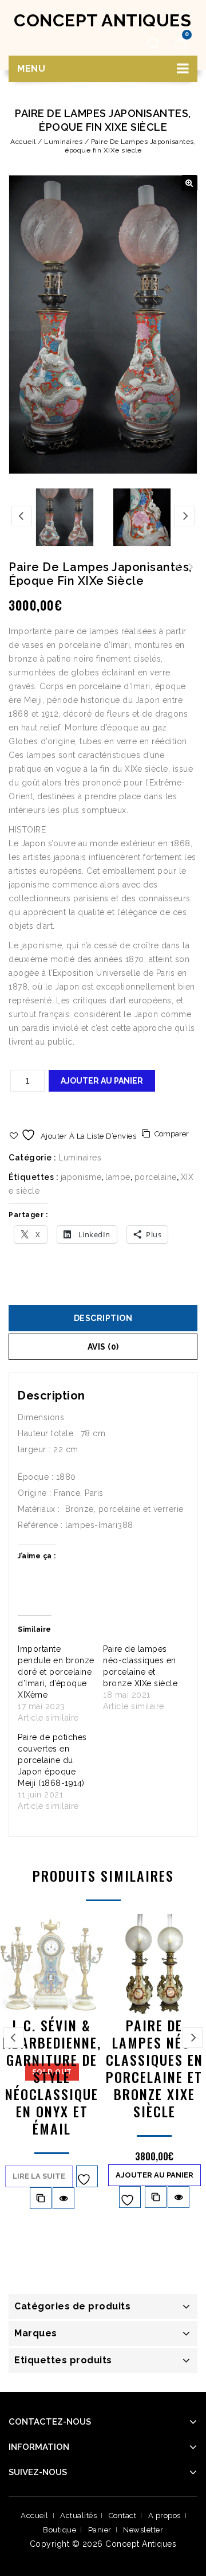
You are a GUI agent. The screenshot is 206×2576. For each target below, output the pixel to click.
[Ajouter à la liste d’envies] (87, 2176)
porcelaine (156, 1177)
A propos (165, 2516)
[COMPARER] (41, 2198)
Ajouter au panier (102, 1081)
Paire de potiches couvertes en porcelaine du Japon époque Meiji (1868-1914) (52, 1760)
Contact (123, 2516)
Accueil (23, 142)
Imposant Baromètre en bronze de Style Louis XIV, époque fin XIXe (179, 581)
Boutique (60, 2530)
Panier (100, 2530)
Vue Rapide (64, 2198)
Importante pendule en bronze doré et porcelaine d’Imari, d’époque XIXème (56, 1672)
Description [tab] (103, 1318)
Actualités (78, 2516)
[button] (189, 183)
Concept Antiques (102, 20)
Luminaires (63, 142)
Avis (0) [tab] (103, 1347)
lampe (118, 1177)
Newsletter (143, 2530)
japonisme (81, 1177)
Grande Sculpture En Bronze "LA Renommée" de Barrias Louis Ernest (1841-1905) (191, 581)
